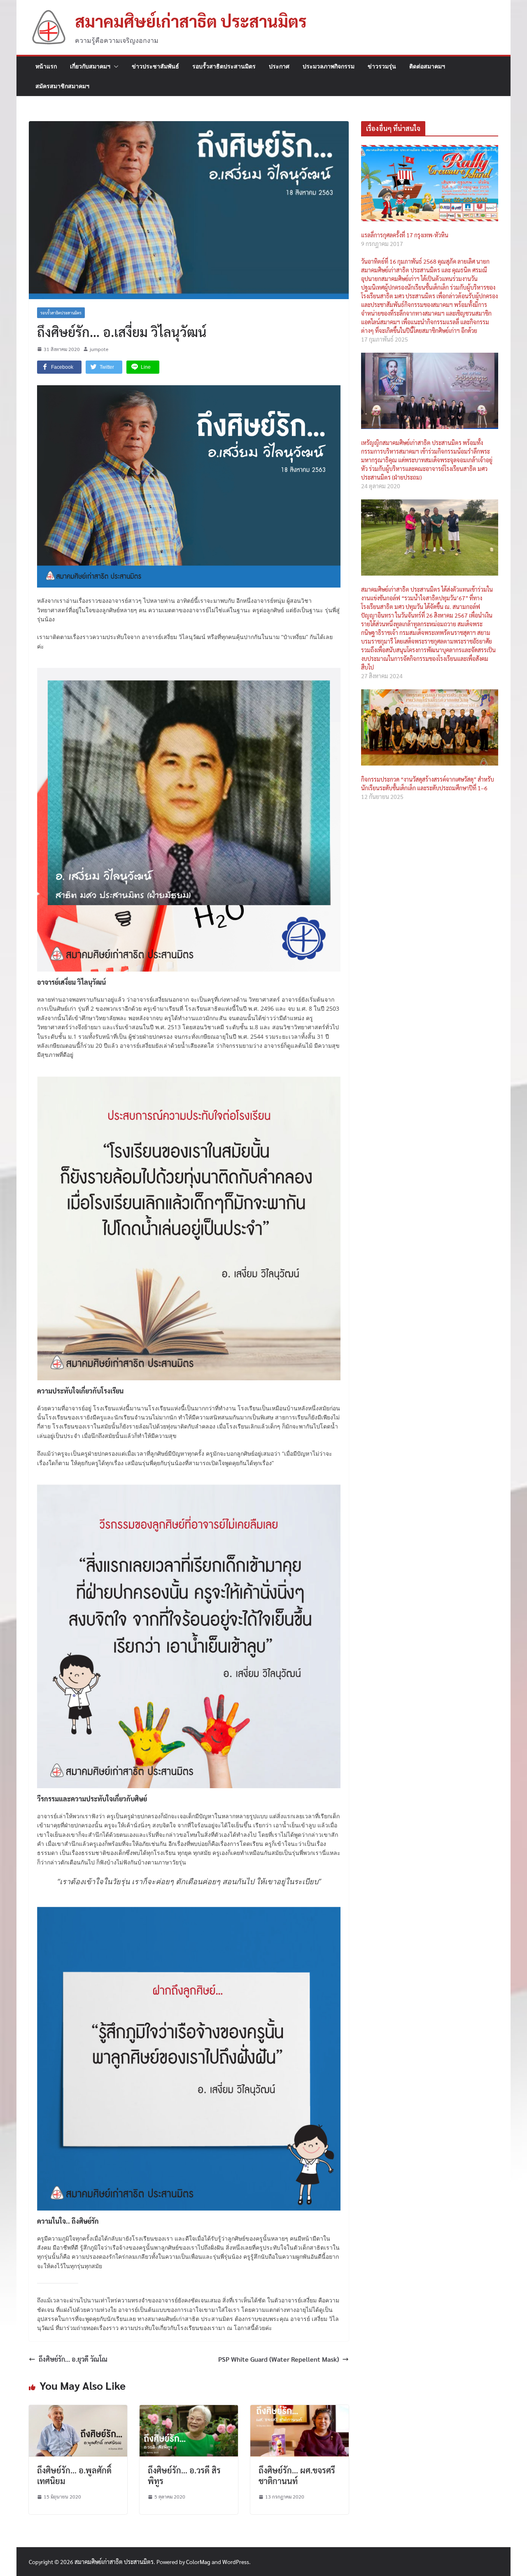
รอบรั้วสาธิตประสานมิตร (224, 66)
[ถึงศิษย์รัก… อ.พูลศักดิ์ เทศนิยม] (78, 2410)
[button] (114, 66)
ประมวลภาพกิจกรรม (329, 66)
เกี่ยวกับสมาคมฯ (90, 66)
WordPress (236, 2562)
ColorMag (198, 2562)
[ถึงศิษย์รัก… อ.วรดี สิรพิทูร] (189, 2410)
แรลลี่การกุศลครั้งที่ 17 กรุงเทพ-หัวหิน (405, 235)
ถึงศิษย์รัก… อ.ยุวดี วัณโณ (73, 2359)
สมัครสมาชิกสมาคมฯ (62, 86)
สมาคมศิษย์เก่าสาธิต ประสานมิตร (191, 21)
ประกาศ (279, 66)
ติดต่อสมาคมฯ (427, 66)
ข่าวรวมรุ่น (382, 66)
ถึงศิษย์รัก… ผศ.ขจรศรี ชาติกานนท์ (297, 2475)
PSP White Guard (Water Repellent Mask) (279, 2359)
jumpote (99, 349)
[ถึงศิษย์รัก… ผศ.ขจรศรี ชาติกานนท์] (300, 2410)
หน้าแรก (46, 66)
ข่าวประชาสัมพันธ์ (155, 66)
